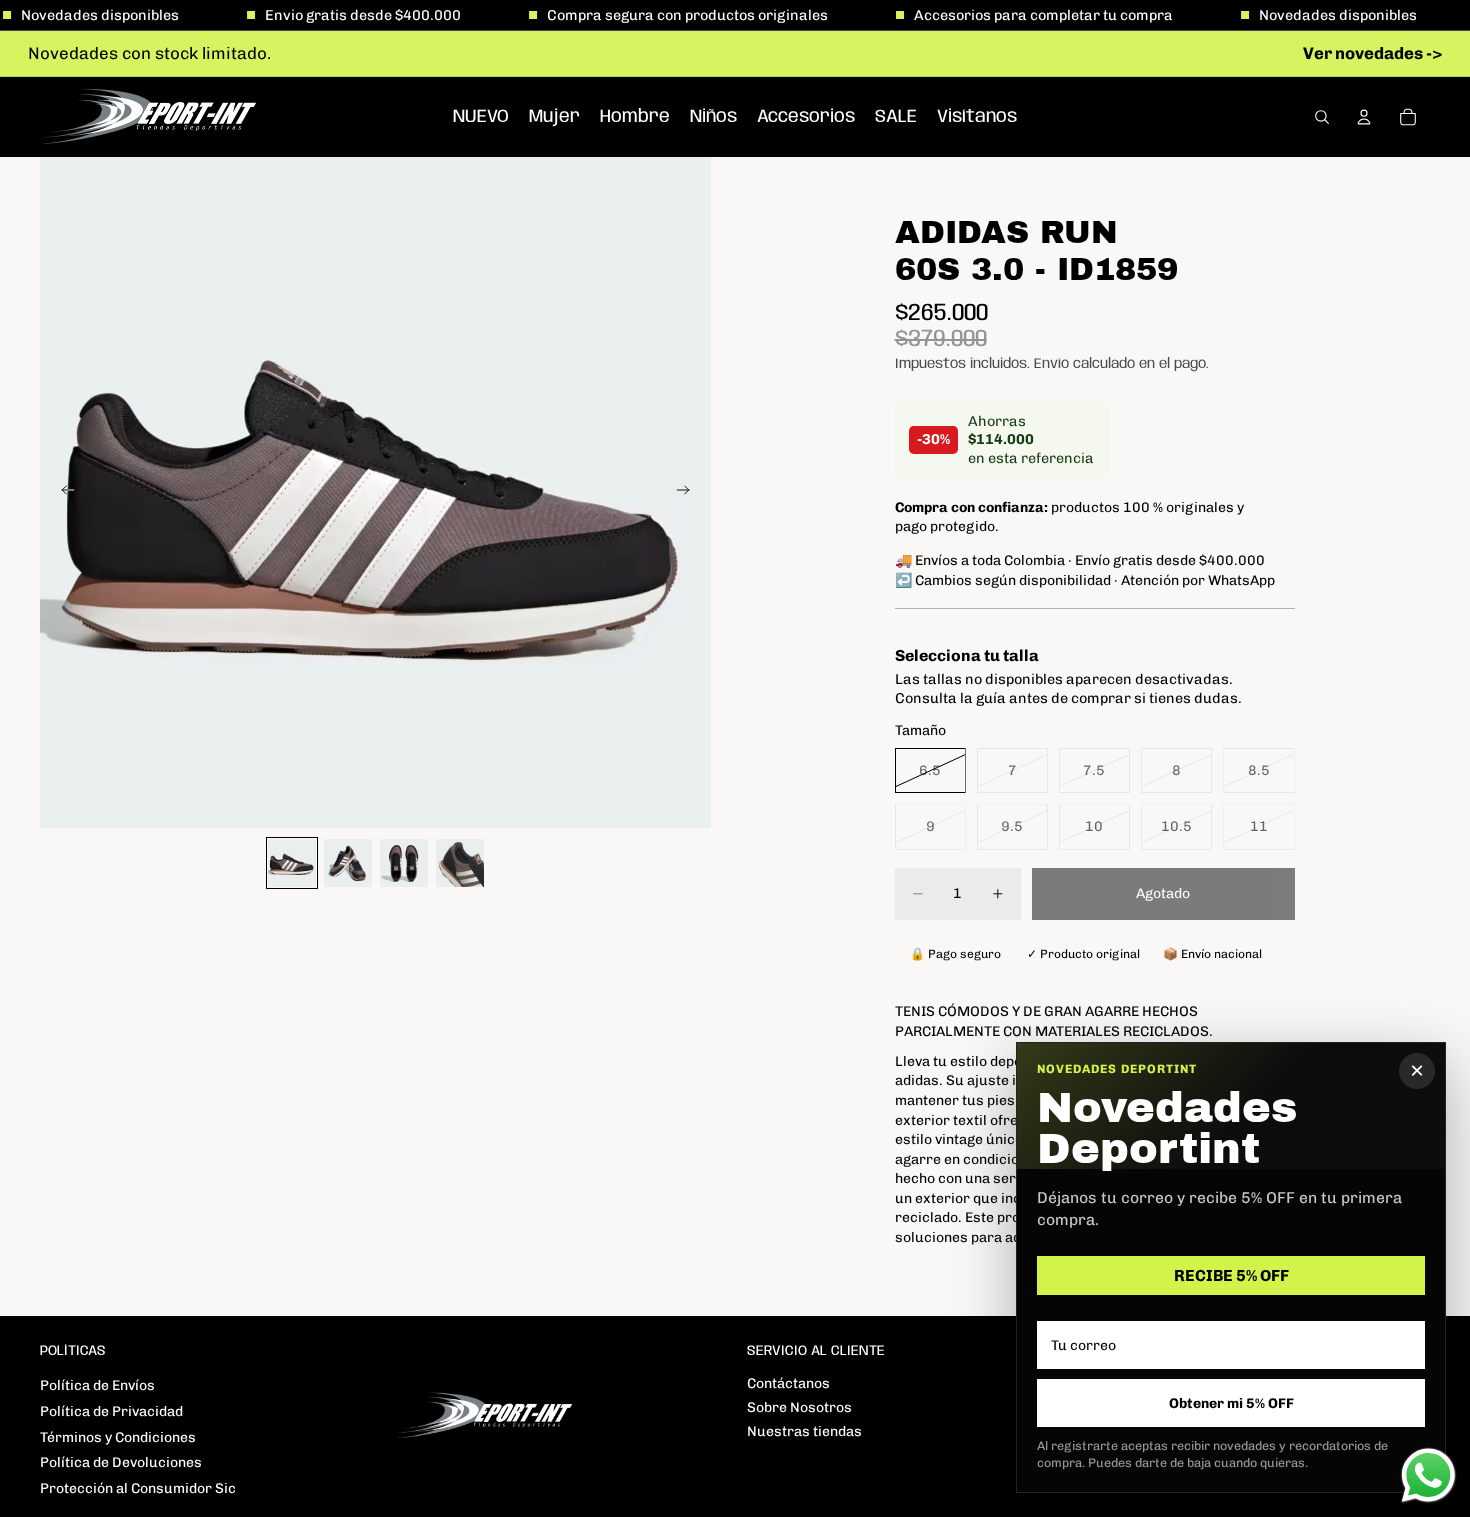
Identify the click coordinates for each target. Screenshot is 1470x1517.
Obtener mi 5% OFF (1231, 1403)
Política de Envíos (97, 1385)
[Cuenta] (1364, 117)
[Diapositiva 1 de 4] (292, 863)
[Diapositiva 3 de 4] (404, 863)
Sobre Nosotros (799, 1407)
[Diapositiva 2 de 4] (348, 863)
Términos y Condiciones (118, 1437)
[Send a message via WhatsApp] (1428, 1475)
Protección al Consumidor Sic (138, 1488)
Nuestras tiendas (804, 1431)
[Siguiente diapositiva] (689, 492)
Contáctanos (788, 1383)
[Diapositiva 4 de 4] (460, 863)
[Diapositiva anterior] (62, 492)
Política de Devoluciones (121, 1462)
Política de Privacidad (111, 1411)
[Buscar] (1322, 117)
